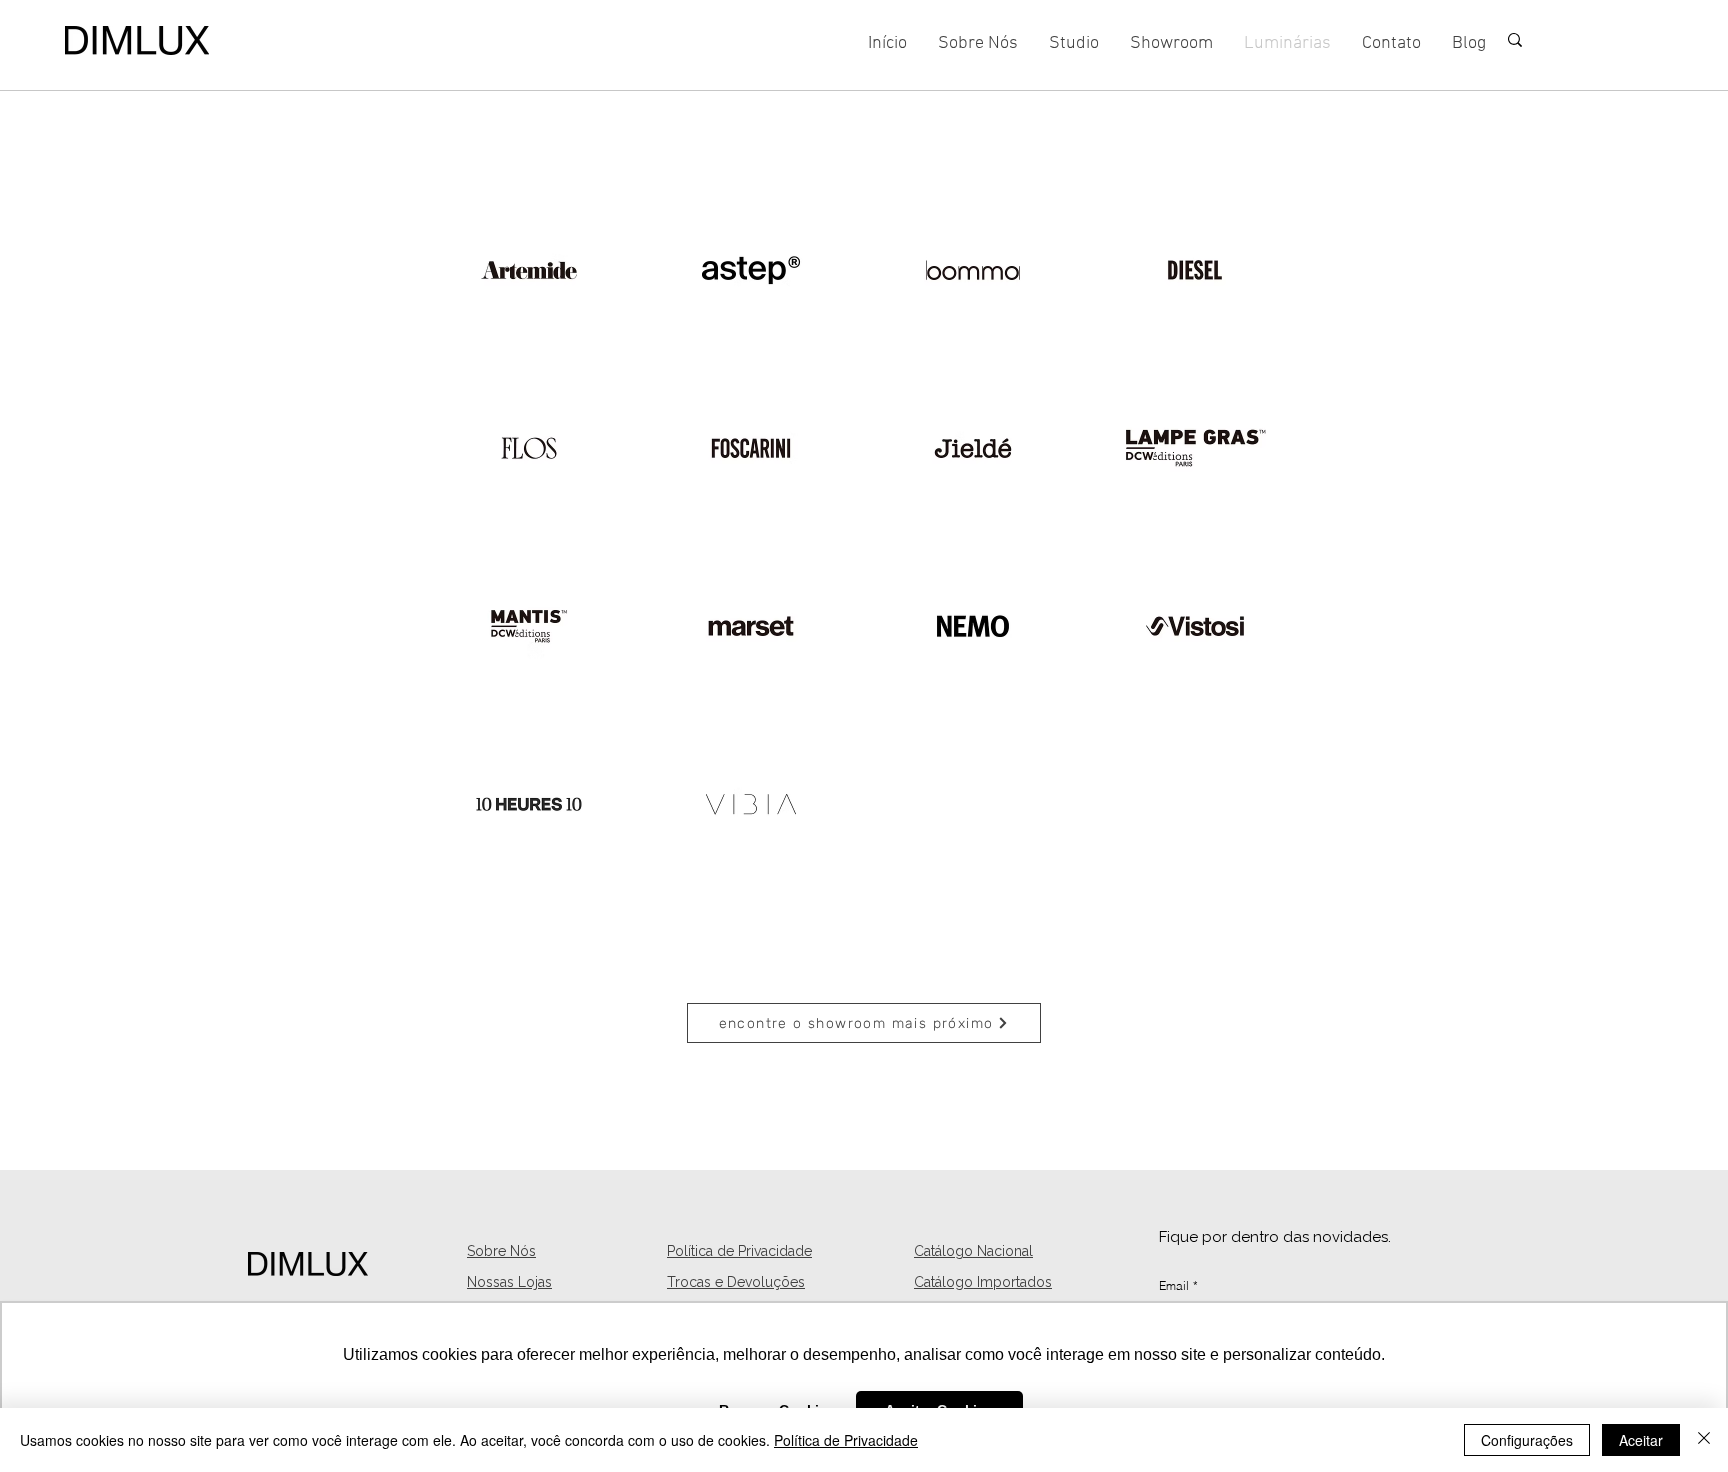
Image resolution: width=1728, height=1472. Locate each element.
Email (1178, 1285)
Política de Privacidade (846, 1440)
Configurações (1527, 1440)
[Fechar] (1704, 1440)
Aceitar (1641, 1440)
